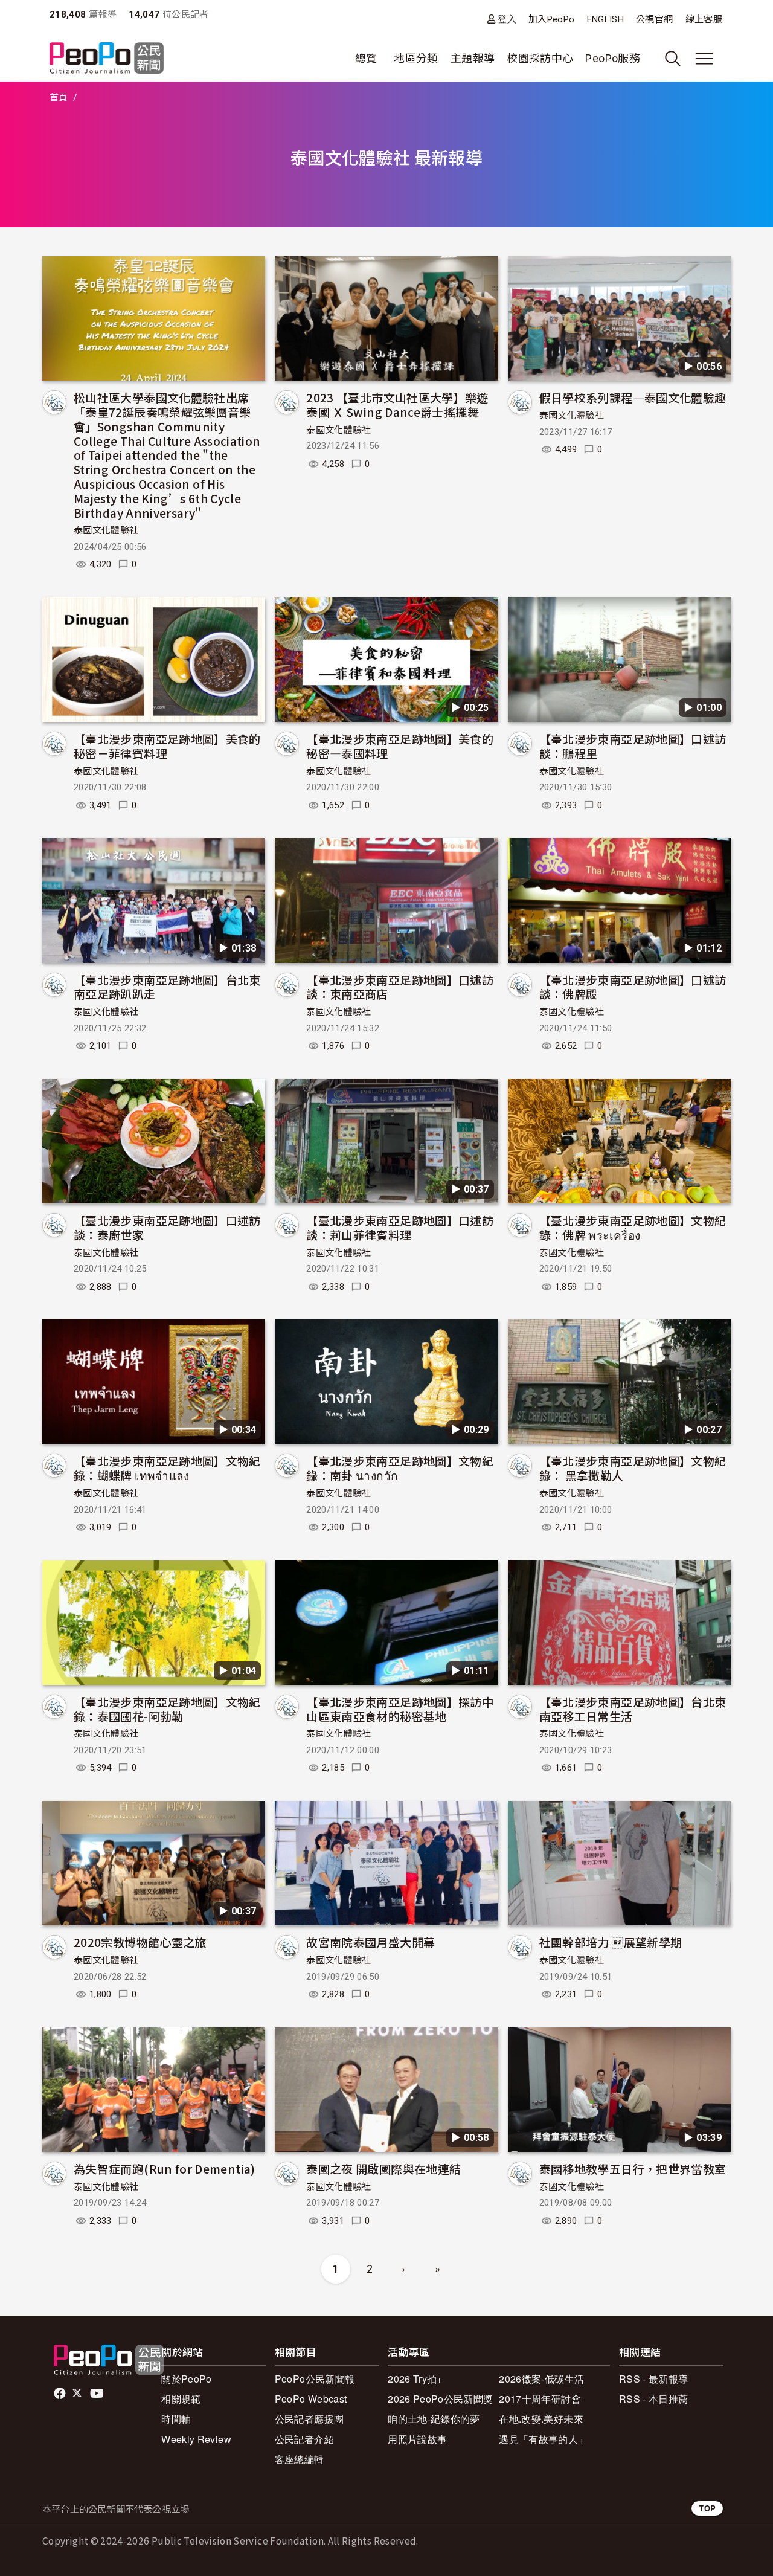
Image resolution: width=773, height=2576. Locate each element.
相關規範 (181, 2399)
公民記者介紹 (304, 2439)
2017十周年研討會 (540, 2399)
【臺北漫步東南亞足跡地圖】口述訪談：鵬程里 (633, 746)
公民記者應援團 (310, 2419)
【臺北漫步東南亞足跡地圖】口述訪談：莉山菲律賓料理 (400, 1227)
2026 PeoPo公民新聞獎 (440, 2399)
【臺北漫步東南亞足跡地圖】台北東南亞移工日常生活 (633, 1709)
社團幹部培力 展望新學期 (611, 1942)
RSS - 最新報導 (654, 2379)
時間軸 (176, 2419)
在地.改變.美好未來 (541, 2419)
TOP (707, 2508)
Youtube (98, 2394)
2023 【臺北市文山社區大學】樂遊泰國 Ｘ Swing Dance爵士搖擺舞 (397, 404)
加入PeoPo (552, 19)
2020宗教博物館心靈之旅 (140, 1942)
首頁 (59, 98)
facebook (61, 2394)
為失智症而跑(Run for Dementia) (165, 2169)
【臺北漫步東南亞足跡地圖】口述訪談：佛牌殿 (633, 987)
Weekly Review (196, 2439)
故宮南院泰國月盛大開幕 (370, 1942)
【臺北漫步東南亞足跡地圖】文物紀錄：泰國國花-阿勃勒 (167, 1709)
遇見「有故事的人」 (543, 2439)
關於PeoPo (187, 2379)
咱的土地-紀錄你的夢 (434, 2419)
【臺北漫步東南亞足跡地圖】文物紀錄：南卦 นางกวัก (400, 1468)
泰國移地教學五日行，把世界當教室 (633, 2169)
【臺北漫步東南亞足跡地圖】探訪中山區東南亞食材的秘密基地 (400, 1709)
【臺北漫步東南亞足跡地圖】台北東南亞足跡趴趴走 (167, 987)
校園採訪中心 (540, 58)
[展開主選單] (704, 59)
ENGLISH (606, 19)
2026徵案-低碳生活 (541, 2379)
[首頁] (107, 59)
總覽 (366, 58)
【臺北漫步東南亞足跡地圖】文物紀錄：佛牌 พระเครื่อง (633, 1227)
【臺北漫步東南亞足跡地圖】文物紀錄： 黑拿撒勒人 (633, 1468)
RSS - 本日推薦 (654, 2399)
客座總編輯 (300, 2459)
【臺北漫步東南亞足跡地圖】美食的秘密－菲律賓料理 (167, 746)
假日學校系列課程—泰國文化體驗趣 (633, 397)
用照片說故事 (417, 2439)
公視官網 (654, 19)
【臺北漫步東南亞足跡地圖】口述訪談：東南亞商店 (400, 987)
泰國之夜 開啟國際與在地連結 (383, 2169)
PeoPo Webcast (311, 2399)
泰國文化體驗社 (106, 530)
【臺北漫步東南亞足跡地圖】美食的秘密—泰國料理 (400, 746)
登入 (507, 19)
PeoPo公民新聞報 (315, 2379)
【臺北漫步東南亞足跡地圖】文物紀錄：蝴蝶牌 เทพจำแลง (167, 1468)
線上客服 (704, 19)
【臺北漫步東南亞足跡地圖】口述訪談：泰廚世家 (167, 1227)
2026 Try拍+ (415, 2379)
